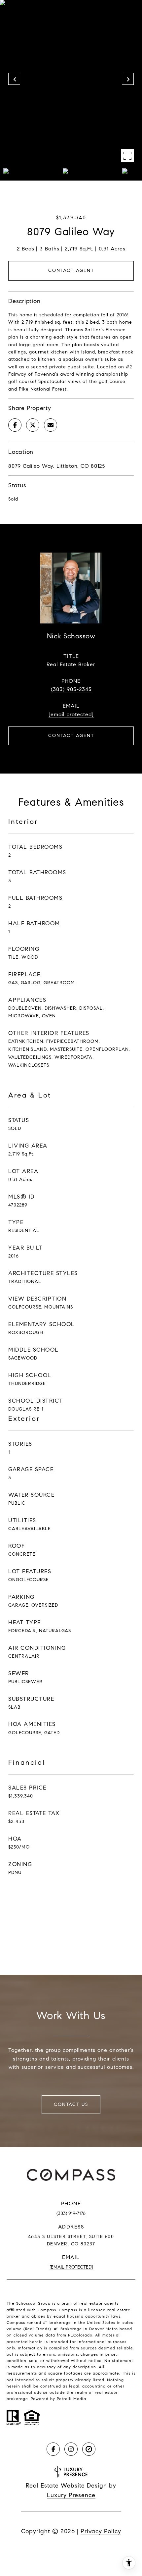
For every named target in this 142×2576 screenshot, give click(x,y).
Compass (68, 2310)
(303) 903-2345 (71, 689)
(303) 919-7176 (71, 2213)
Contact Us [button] (71, 2104)
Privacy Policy (101, 2531)
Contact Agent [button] (71, 270)
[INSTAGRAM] (71, 2449)
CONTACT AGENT (71, 736)
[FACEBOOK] (53, 2449)
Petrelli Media (71, 2399)
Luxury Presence (71, 2495)
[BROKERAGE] (89, 2449)
